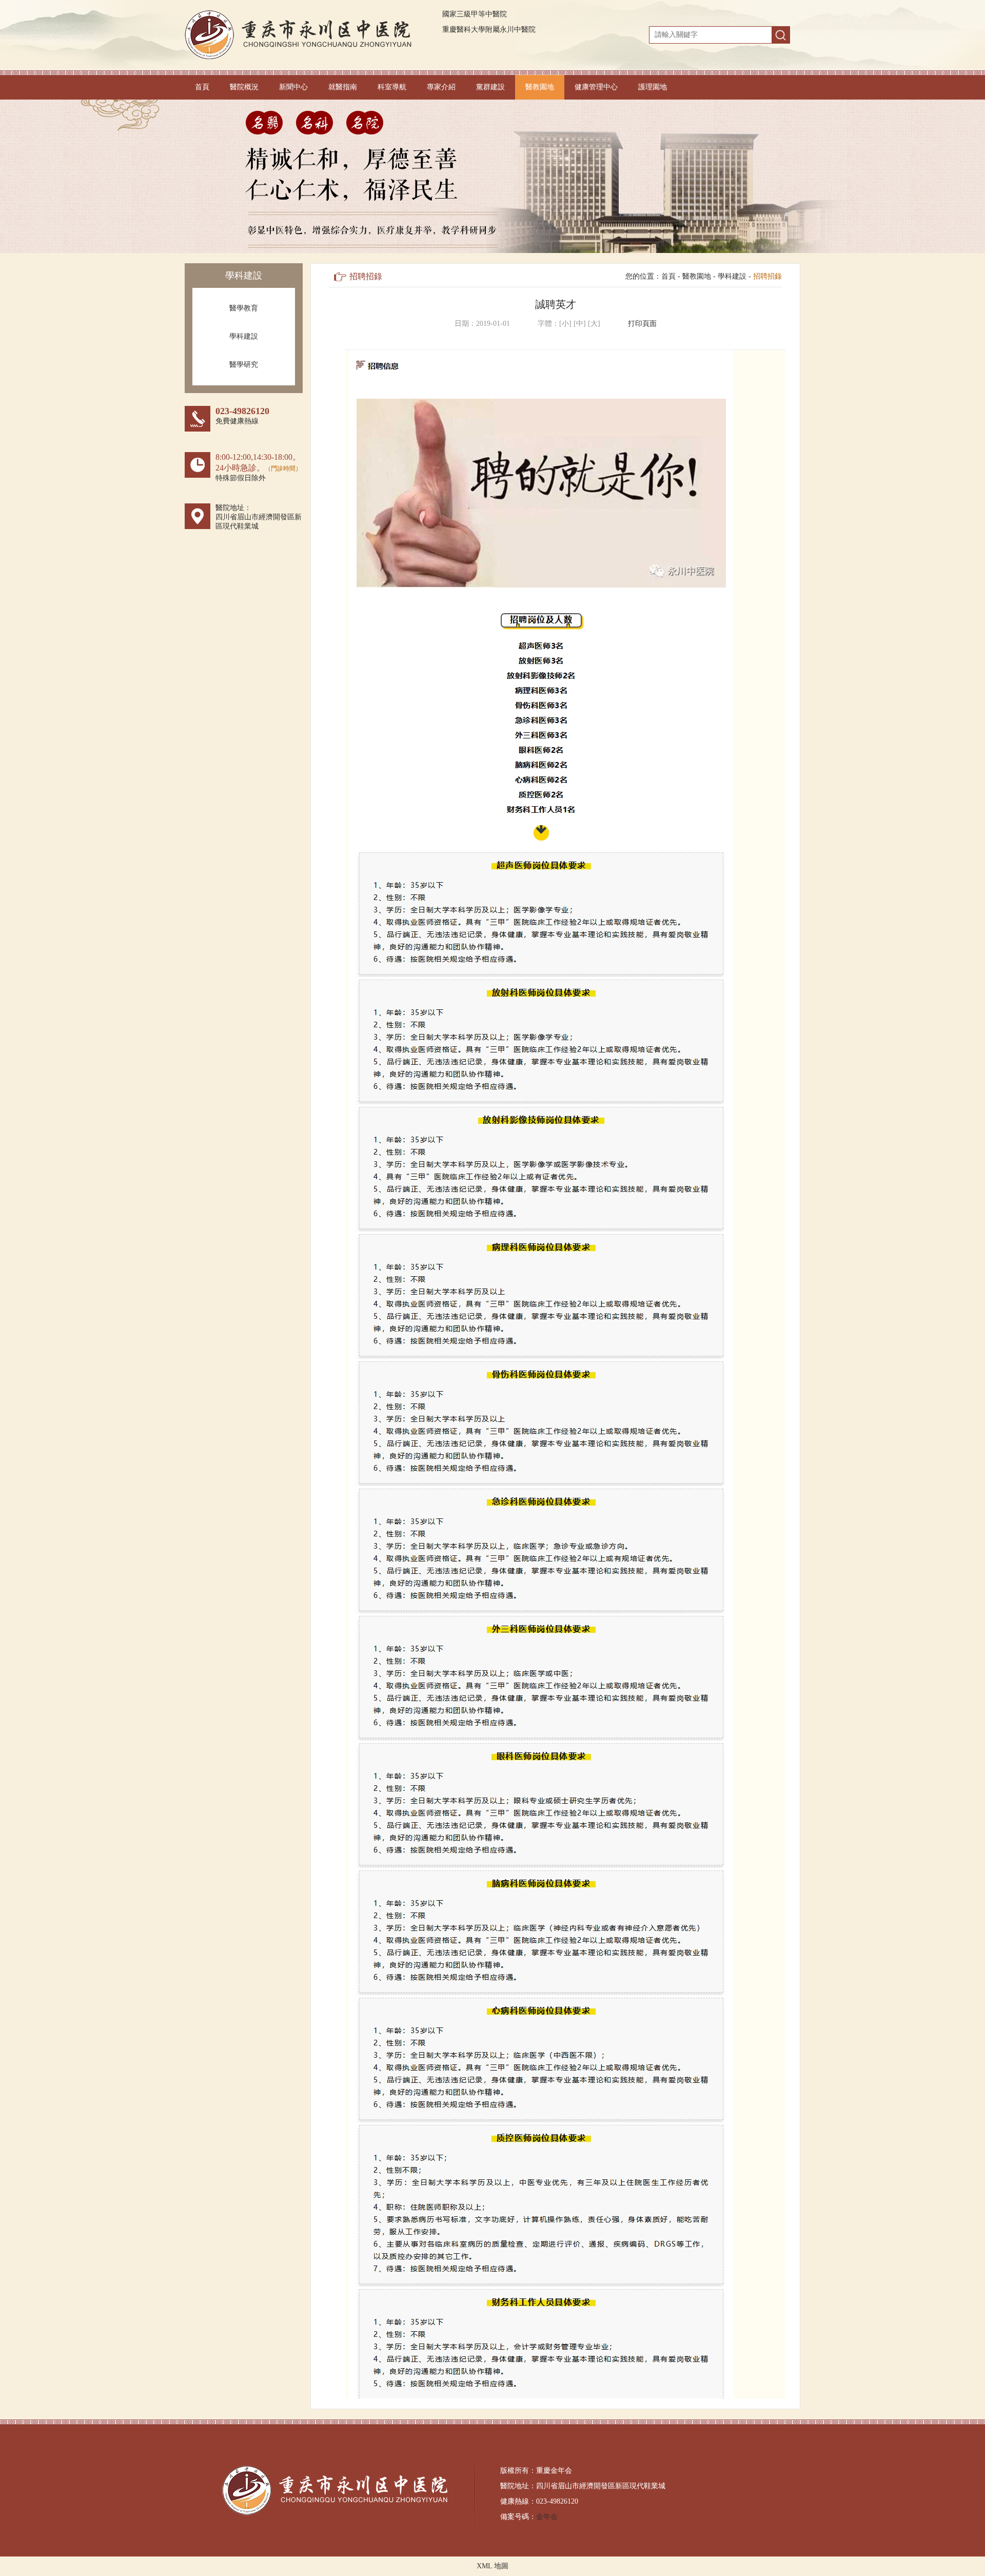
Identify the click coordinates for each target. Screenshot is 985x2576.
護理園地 (653, 87)
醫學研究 (244, 365)
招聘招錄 (767, 276)
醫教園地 (540, 87)
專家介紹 (441, 87)
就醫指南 (343, 87)
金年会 (547, 2517)
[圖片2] (493, 176)
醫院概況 (244, 87)
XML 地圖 (493, 2566)
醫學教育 (244, 308)
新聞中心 (293, 87)
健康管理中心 (596, 87)
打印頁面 (642, 324)
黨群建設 (490, 87)
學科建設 (244, 336)
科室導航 (392, 87)
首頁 (202, 87)
